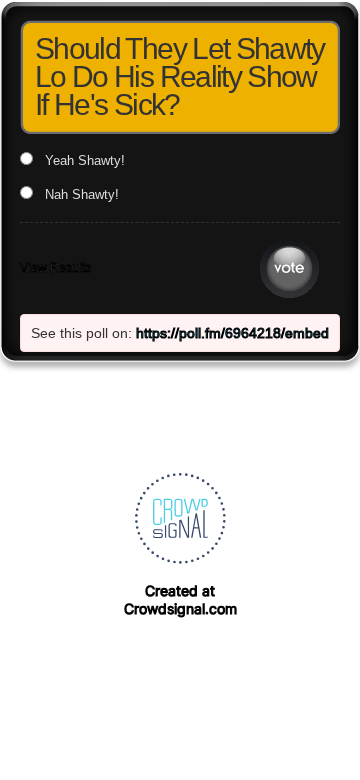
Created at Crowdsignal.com (180, 599)
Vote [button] (289, 268)
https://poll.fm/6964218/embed (232, 333)
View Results (55, 268)
